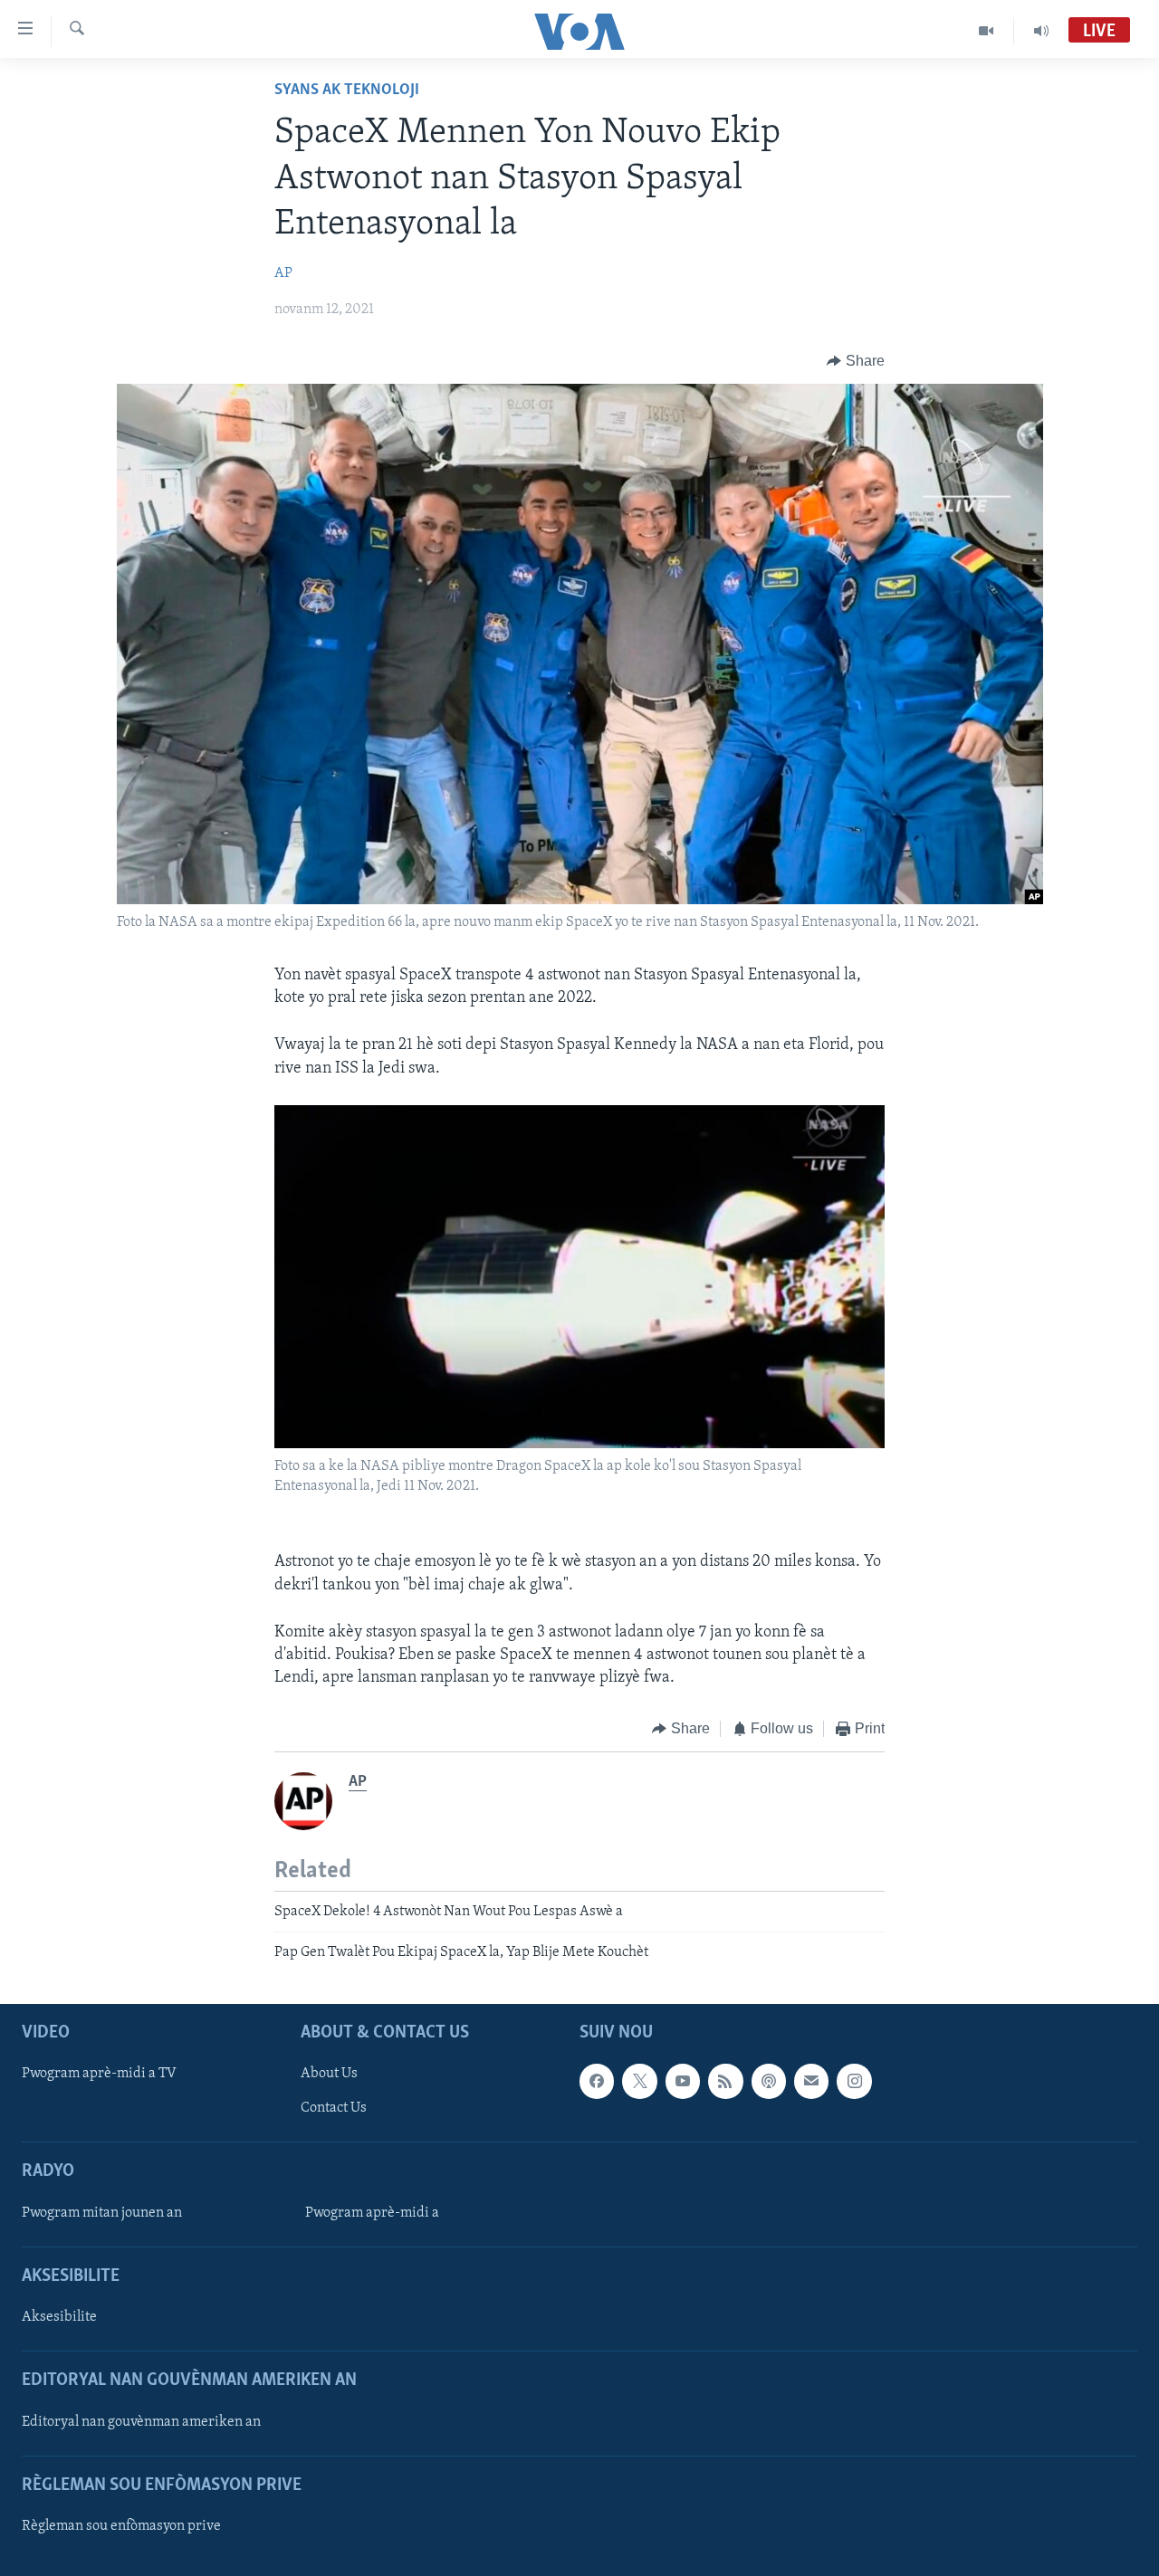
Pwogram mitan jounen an (102, 2212)
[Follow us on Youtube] (683, 2081)
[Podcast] (769, 2081)
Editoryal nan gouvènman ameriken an (141, 2421)
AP (283, 273)
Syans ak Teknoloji (347, 91)
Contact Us (334, 2108)
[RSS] (725, 2081)
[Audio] (1041, 31)
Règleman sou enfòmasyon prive (121, 2525)
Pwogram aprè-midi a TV (99, 2074)
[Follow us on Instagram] (854, 2081)
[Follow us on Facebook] (597, 2081)
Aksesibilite (59, 2317)
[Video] (987, 31)
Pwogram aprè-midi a (372, 2212)
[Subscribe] (811, 2081)
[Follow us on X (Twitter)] (639, 2081)
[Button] (856, 361)
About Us (329, 2074)
